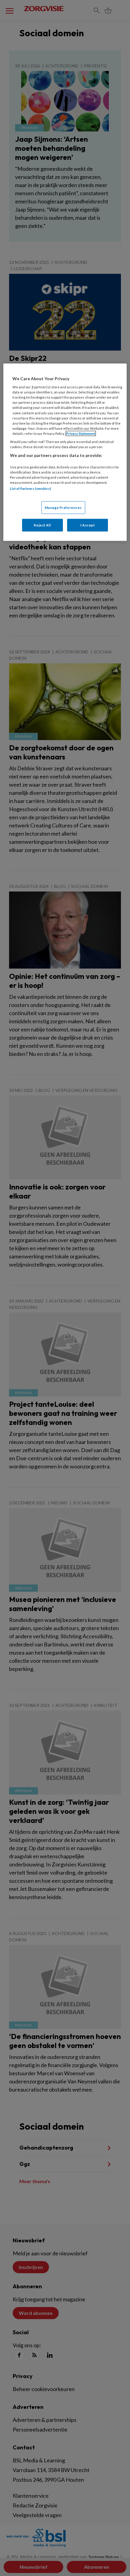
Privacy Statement (81, 433)
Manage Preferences (63, 508)
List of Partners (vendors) (31, 488)
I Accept (88, 525)
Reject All (42, 525)
